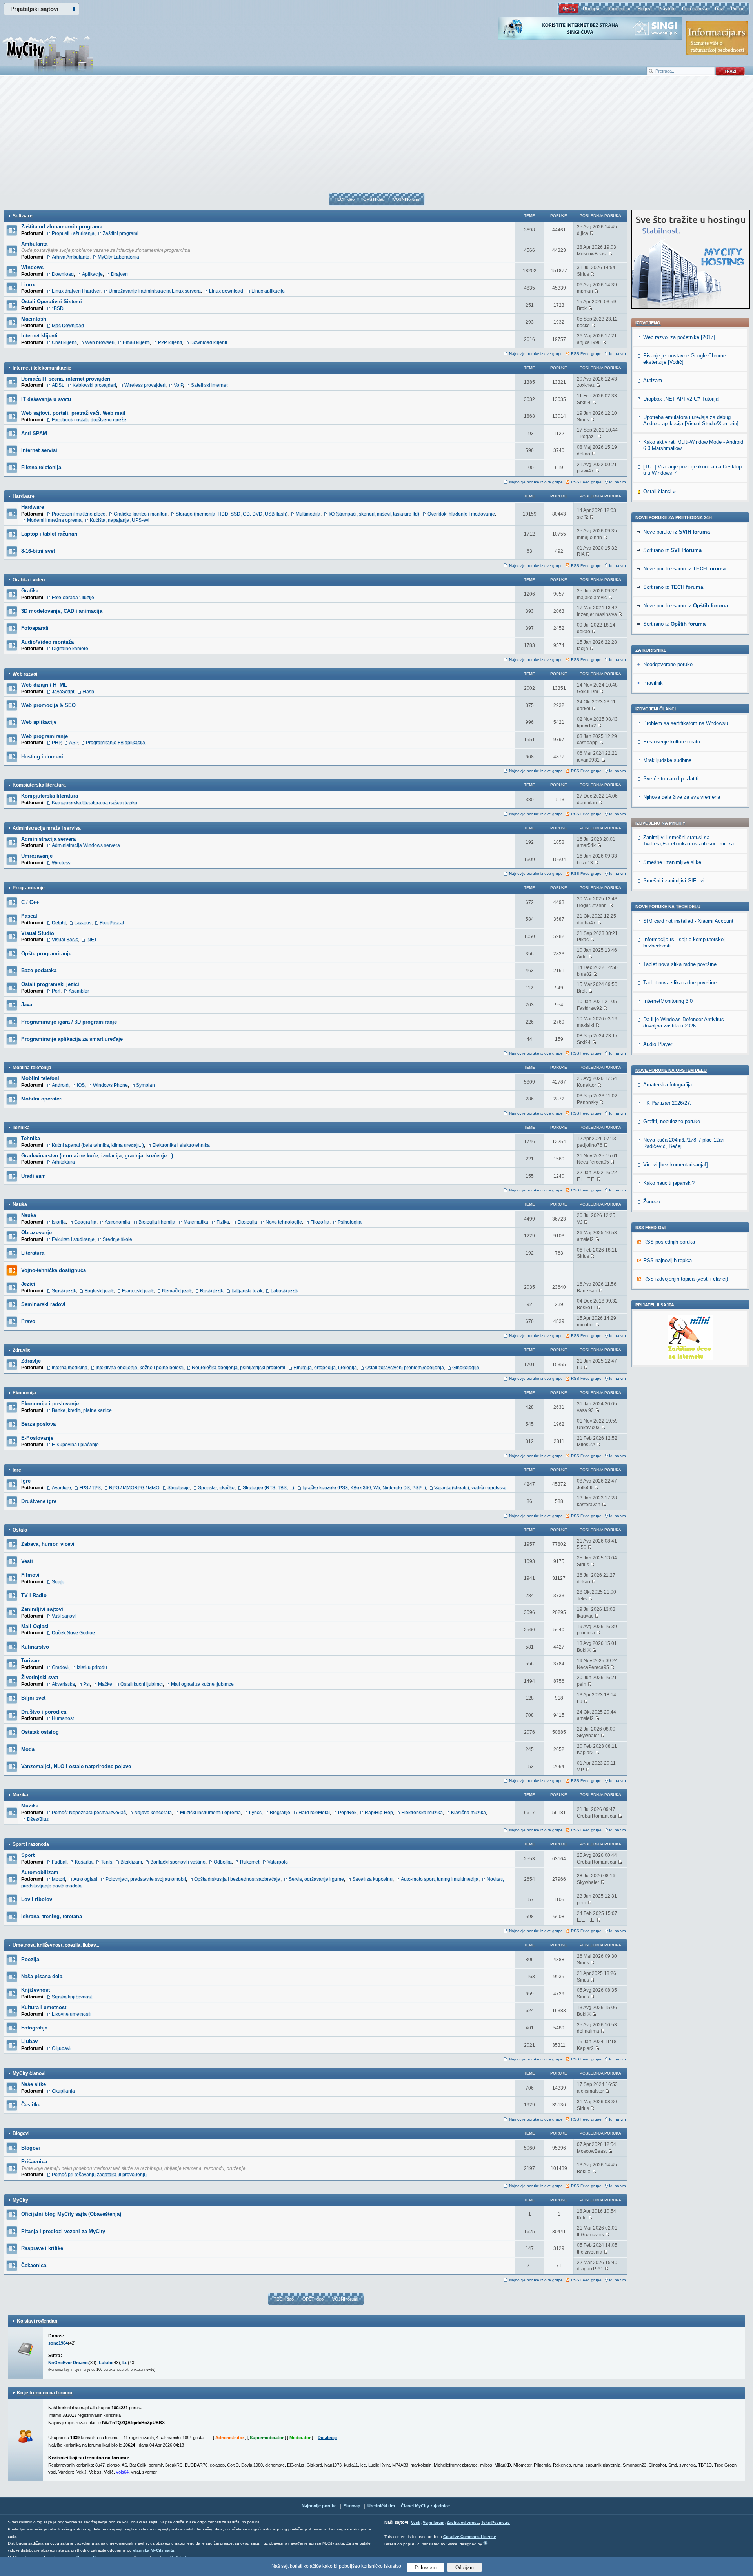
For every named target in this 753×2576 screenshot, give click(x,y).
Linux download (226, 291)
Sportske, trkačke (216, 1488)
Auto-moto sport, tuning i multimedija (440, 1879)
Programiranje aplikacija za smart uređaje (72, 1039)
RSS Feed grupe (586, 354)
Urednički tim (381, 2506)
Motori (58, 1879)
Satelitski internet (209, 385)
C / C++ (30, 902)
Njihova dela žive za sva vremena (682, 797)
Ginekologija (466, 1368)
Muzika (20, 1795)
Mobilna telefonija (32, 1068)
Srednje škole (117, 1239)
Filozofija (320, 1222)
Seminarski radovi (43, 1304)
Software (23, 216)
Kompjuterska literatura (39, 785)
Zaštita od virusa (463, 2522)
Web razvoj (25, 674)
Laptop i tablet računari (49, 534)
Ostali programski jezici (50, 984)
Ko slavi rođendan (37, 2321)
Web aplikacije (39, 722)
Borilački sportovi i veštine (178, 1862)
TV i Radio (34, 1595)
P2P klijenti (170, 342)
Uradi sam (34, 1176)
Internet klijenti (39, 336)
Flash (88, 692)
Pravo (28, 1321)
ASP (73, 743)
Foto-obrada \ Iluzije (73, 598)
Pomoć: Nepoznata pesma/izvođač (89, 1813)
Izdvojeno (648, 323)
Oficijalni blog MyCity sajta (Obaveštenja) (71, 2214)
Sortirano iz (672, 550)
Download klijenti (209, 342)
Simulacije (179, 1488)
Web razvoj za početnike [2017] (679, 337)
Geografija (85, 1222)
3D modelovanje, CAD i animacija (62, 611)
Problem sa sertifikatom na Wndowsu (686, 723)
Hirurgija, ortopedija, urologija (325, 1368)
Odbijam (465, 2567)
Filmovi (30, 1575)
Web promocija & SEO (48, 705)
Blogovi (645, 9)
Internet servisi (39, 450)
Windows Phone (110, 1085)
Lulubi (105, 2363)
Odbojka (223, 1862)
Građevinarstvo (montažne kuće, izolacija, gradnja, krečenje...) (97, 1156)
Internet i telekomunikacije (42, 368)
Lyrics (255, 1813)
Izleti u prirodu (92, 1667)
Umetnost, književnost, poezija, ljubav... (56, 1945)
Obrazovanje (36, 1232)
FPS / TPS (90, 1488)
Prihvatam (426, 2567)
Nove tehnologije (284, 1222)
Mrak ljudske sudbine (667, 760)
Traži (719, 9)
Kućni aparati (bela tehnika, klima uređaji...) (98, 1145)
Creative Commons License (470, 2537)
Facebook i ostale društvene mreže (89, 420)
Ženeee (652, 1201)
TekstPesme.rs (496, 2522)
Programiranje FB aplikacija (115, 743)
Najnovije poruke (319, 2506)
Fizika (223, 1222)
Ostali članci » (659, 491)
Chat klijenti (64, 342)
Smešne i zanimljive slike (672, 862)
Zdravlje (22, 1350)
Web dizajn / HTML (44, 685)
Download (63, 274)
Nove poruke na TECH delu (668, 907)
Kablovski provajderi (94, 385)
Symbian (146, 1085)
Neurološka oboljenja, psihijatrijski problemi (238, 1368)
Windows (32, 267)
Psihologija (350, 1222)
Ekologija (247, 1222)
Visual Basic (65, 940)
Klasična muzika (468, 1813)
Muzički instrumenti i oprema (210, 1813)
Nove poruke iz (677, 532)
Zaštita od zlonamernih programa (62, 227)
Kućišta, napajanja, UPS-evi (120, 520)
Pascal (29, 916)
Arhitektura (63, 1162)
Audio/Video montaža (47, 642)
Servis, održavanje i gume (316, 1879)
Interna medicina (70, 1368)
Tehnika (21, 1128)
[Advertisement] (376, 138)
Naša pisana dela (42, 1976)
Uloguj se (592, 9)
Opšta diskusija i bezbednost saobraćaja (237, 1879)
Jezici (28, 1284)
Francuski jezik (138, 1291)
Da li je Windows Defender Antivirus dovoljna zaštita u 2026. (684, 1023)
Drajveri (119, 274)
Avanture (61, 1488)
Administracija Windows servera (86, 845)
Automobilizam (40, 1872)
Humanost (63, 1718)
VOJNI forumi (406, 199)
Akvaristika (63, 1684)
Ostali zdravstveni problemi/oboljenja (405, 1368)
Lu (125, 2363)
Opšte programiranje (46, 954)
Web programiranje (45, 736)
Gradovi (60, 1667)
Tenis (106, 1862)
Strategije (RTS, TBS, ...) (268, 1488)
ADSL (58, 385)
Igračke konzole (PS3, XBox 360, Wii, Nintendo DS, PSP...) (364, 1488)
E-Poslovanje (37, 1438)
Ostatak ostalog (40, 1732)
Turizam (31, 1661)
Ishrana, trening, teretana (52, 1916)
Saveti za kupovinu (372, 1879)
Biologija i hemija (157, 1222)
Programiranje (29, 888)
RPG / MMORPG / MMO (134, 1488)
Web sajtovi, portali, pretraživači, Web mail (73, 413)
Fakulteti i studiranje (73, 1239)
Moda (28, 1749)
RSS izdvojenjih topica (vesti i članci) (686, 1279)
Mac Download (68, 326)
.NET (92, 940)
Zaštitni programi (121, 233)
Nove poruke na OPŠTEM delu (671, 1070)
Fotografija (34, 2028)
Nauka (20, 1204)
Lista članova (695, 9)
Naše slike (34, 2084)
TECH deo (345, 199)
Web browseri (100, 342)
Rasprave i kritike (42, 2248)
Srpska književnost (72, 1997)
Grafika (30, 591)
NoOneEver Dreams (68, 2363)
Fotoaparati (35, 628)
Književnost (35, 1990)
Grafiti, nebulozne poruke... (674, 1121)
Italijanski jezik (247, 1291)
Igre (17, 1470)
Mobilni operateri (42, 1099)
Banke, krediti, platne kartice (82, 1410)
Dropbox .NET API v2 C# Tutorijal (681, 399)
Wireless (61, 863)
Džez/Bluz (38, 1819)
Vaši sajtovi (64, 1616)
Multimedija (308, 514)
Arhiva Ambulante (71, 257)
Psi (86, 1684)
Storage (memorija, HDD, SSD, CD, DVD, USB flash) (232, 514)
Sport (28, 1855)
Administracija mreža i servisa (47, 828)
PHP (56, 743)
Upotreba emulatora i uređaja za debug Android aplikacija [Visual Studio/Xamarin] (691, 420)
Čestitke (31, 2105)
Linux (28, 285)
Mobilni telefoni (40, 1078)
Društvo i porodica (44, 1712)
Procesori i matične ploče (79, 514)
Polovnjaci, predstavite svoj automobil (146, 1879)
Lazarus (83, 923)
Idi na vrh (617, 354)
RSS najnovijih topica (668, 1260)
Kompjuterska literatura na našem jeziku (95, 803)
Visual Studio (38, 933)
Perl (56, 991)
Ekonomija (24, 1393)
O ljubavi (61, 2048)
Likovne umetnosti (71, 2014)
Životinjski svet (40, 1677)
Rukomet (250, 1862)
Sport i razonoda (31, 1844)
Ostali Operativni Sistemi (52, 302)
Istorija (59, 1222)
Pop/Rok (347, 1813)
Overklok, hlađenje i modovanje (461, 514)
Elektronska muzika (422, 1813)
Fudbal (59, 1862)
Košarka (84, 1862)
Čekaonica (34, 2265)
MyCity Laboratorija (118, 257)
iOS (81, 1085)
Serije (58, 1582)
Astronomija (117, 1222)
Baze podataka (39, 970)
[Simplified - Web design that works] (486, 2543)
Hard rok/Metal (314, 1813)
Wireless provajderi (145, 385)
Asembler (79, 991)
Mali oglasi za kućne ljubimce (202, 1684)
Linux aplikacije (268, 291)
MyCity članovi (29, 2073)
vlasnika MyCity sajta (154, 2550)
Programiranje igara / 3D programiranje (69, 1022)
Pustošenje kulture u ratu (672, 742)
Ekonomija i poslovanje (50, 1404)
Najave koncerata (153, 1813)
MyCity (569, 9)
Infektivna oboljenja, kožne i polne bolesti (140, 1368)
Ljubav (29, 2041)
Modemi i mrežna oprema (54, 520)
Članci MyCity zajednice (425, 2506)
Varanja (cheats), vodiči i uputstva (470, 1488)
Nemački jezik (177, 1291)
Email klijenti (136, 342)
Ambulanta (34, 244)
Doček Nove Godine (73, 1633)
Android (60, 1085)
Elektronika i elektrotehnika (181, 1145)
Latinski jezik (284, 1291)
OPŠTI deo (374, 199)
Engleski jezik (99, 1291)
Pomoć (738, 9)
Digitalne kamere (70, 649)
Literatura (33, 1253)
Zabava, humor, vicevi (48, 1544)
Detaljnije (327, 2438)
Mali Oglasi (35, 1626)
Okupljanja (63, 2091)
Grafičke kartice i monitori (141, 514)
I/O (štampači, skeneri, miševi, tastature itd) (374, 514)
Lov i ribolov (37, 1899)
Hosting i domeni (42, 757)
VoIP (178, 385)
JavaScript (63, 692)
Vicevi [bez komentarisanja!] (676, 1165)
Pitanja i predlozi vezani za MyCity (63, 2231)
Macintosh (34, 319)
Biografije (280, 1813)
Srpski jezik (64, 1291)
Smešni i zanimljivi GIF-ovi (674, 881)
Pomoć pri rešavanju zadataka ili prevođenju (99, 2175)
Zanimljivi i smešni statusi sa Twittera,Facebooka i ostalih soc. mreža (688, 841)
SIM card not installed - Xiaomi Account (688, 921)
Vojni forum (434, 2522)
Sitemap (352, 2506)
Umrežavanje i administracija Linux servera (155, 291)
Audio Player (658, 1044)
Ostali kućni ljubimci (142, 1684)
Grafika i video (29, 580)
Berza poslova (38, 1424)
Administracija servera (48, 839)
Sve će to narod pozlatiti (671, 779)
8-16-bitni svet (38, 551)
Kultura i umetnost (44, 2007)
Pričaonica (34, 2162)
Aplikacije (92, 274)
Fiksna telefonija (41, 467)
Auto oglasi (85, 1879)
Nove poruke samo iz (684, 569)
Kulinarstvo (35, 1647)
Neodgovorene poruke (668, 664)
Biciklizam (131, 1862)
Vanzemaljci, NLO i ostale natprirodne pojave (76, 1766)
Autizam (653, 380)
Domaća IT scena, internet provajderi (66, 379)
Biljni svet (33, 1698)
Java (27, 1005)
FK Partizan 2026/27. (667, 1103)
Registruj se (619, 9)
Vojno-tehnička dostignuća (54, 1270)
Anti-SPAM (34, 433)
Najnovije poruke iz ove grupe (536, 354)
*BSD (58, 308)
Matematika (196, 1222)
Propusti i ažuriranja (73, 233)
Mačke (105, 1684)
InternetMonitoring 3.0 (668, 1001)
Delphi (59, 923)
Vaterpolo (278, 1862)
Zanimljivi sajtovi (42, 1609)
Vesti (27, 1561)
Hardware (24, 496)
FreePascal (112, 923)
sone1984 (58, 2343)
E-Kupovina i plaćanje (75, 1445)
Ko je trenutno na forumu (45, 2393)
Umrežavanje (37, 856)
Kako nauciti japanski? (669, 1183)
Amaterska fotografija (668, 1085)
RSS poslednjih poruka (669, 1242)
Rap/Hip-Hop (379, 1813)
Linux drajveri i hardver (76, 291)
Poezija (30, 1959)
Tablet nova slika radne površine (680, 964)
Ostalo (20, 1530)
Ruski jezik (212, 1291)
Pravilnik (667, 9)
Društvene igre (39, 1501)
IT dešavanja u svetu (46, 399)
